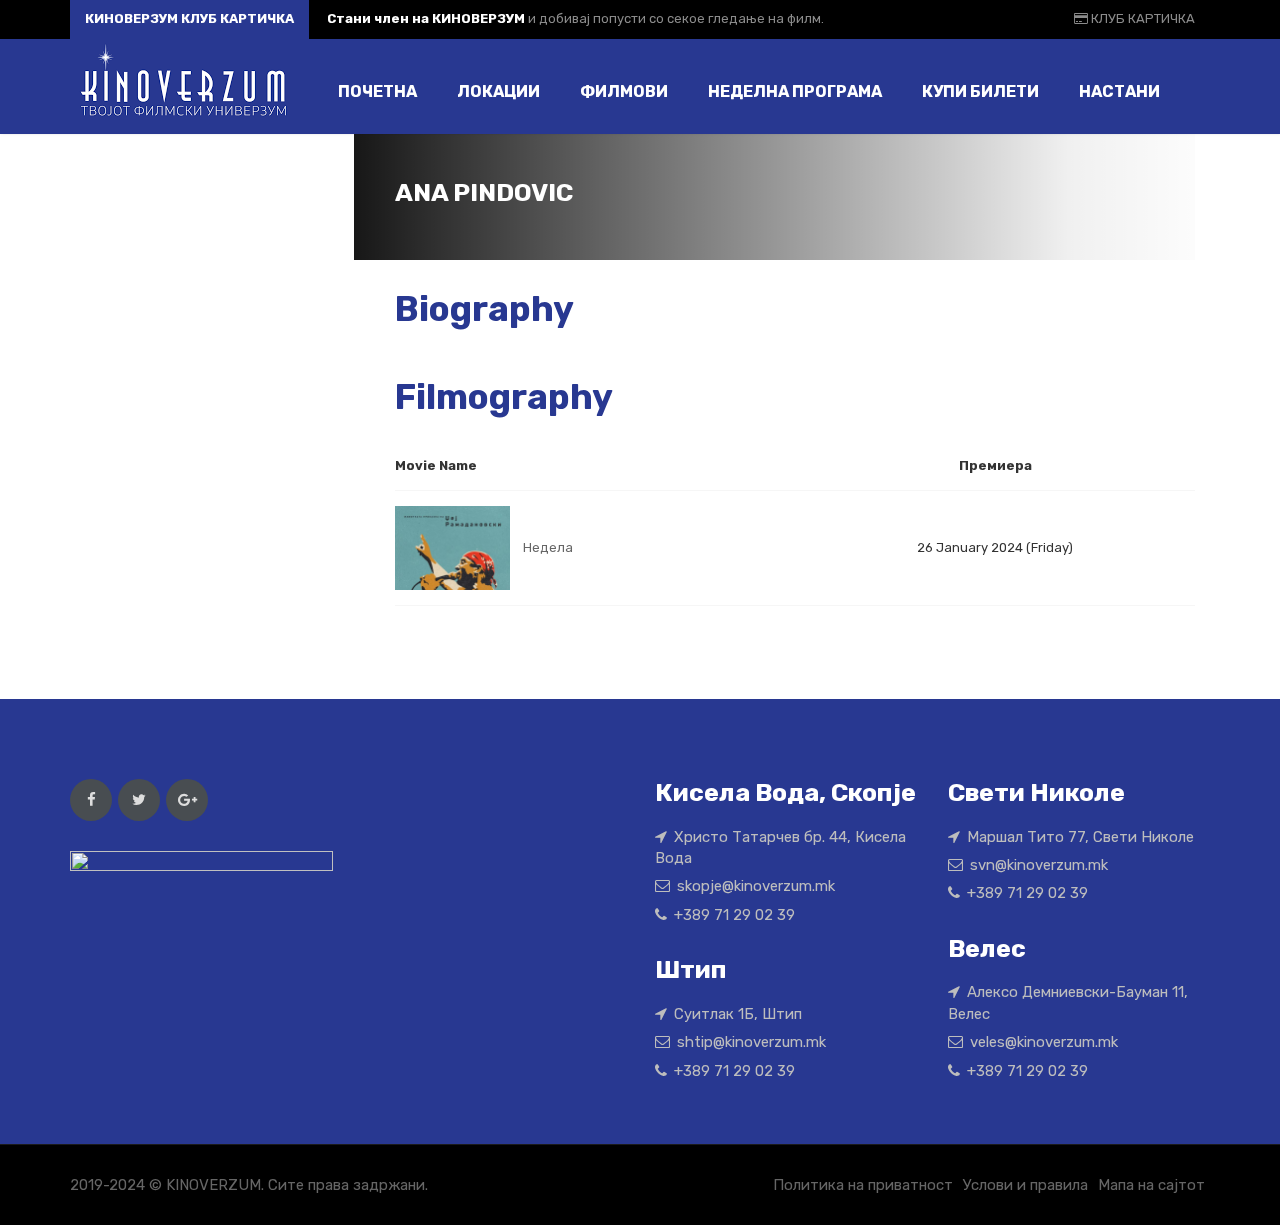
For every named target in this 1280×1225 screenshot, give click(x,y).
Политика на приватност (863, 1185)
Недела (548, 547)
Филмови (624, 91)
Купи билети (980, 91)
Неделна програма (795, 91)
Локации (498, 91)
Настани (1119, 91)
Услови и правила (1025, 1185)
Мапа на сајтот (1151, 1185)
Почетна (377, 91)
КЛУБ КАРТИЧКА (1141, 18)
